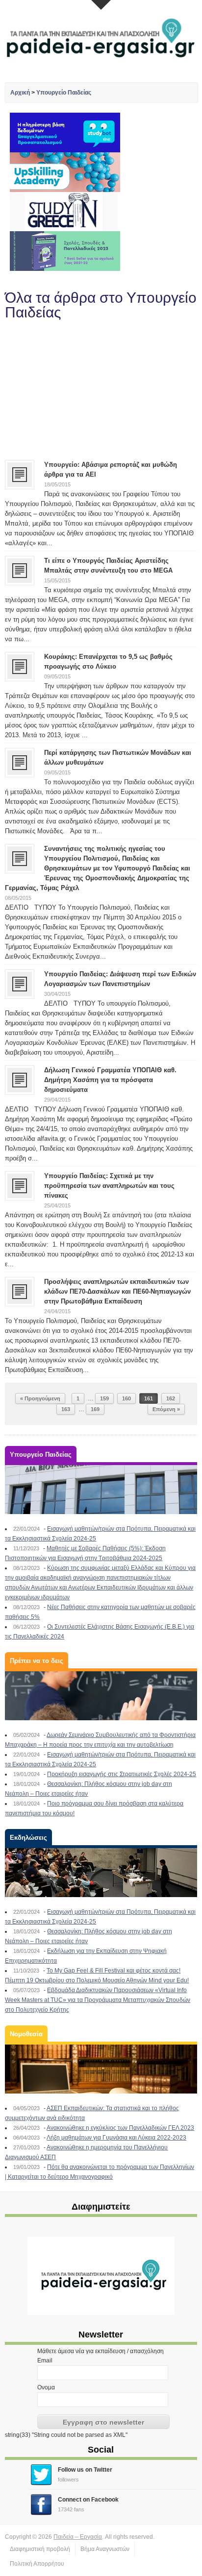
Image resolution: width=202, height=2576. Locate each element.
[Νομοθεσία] (101, 2069)
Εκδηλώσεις (28, 1838)
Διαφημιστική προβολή (40, 2549)
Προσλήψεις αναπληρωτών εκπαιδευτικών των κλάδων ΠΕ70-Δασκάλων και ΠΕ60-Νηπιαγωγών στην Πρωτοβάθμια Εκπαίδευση (117, 1291)
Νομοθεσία (26, 2034)
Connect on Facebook (88, 2500)
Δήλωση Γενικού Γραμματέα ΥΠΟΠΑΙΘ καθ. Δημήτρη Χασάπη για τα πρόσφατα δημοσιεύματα (110, 1080)
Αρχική (20, 93)
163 (66, 1409)
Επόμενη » (166, 1409)
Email (45, 2360)
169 (95, 1409)
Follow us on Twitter (85, 2470)
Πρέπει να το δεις (37, 1661)
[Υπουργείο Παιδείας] (101, 1490)
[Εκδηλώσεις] (101, 1873)
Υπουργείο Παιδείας (64, 93)
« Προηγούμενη (40, 1398)
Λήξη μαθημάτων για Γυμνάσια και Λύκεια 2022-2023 (116, 2138)
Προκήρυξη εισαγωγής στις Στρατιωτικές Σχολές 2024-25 (122, 1774)
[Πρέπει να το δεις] (101, 1696)
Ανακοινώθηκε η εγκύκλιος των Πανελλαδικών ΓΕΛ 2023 (120, 2128)
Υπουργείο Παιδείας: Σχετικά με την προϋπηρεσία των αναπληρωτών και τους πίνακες (109, 1186)
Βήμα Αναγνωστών (105, 2549)
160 (126, 1398)
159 (104, 1398)
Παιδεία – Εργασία (78, 2537)
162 (171, 1398)
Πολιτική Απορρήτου (37, 2564)
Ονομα (46, 2387)
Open (101, 5)
